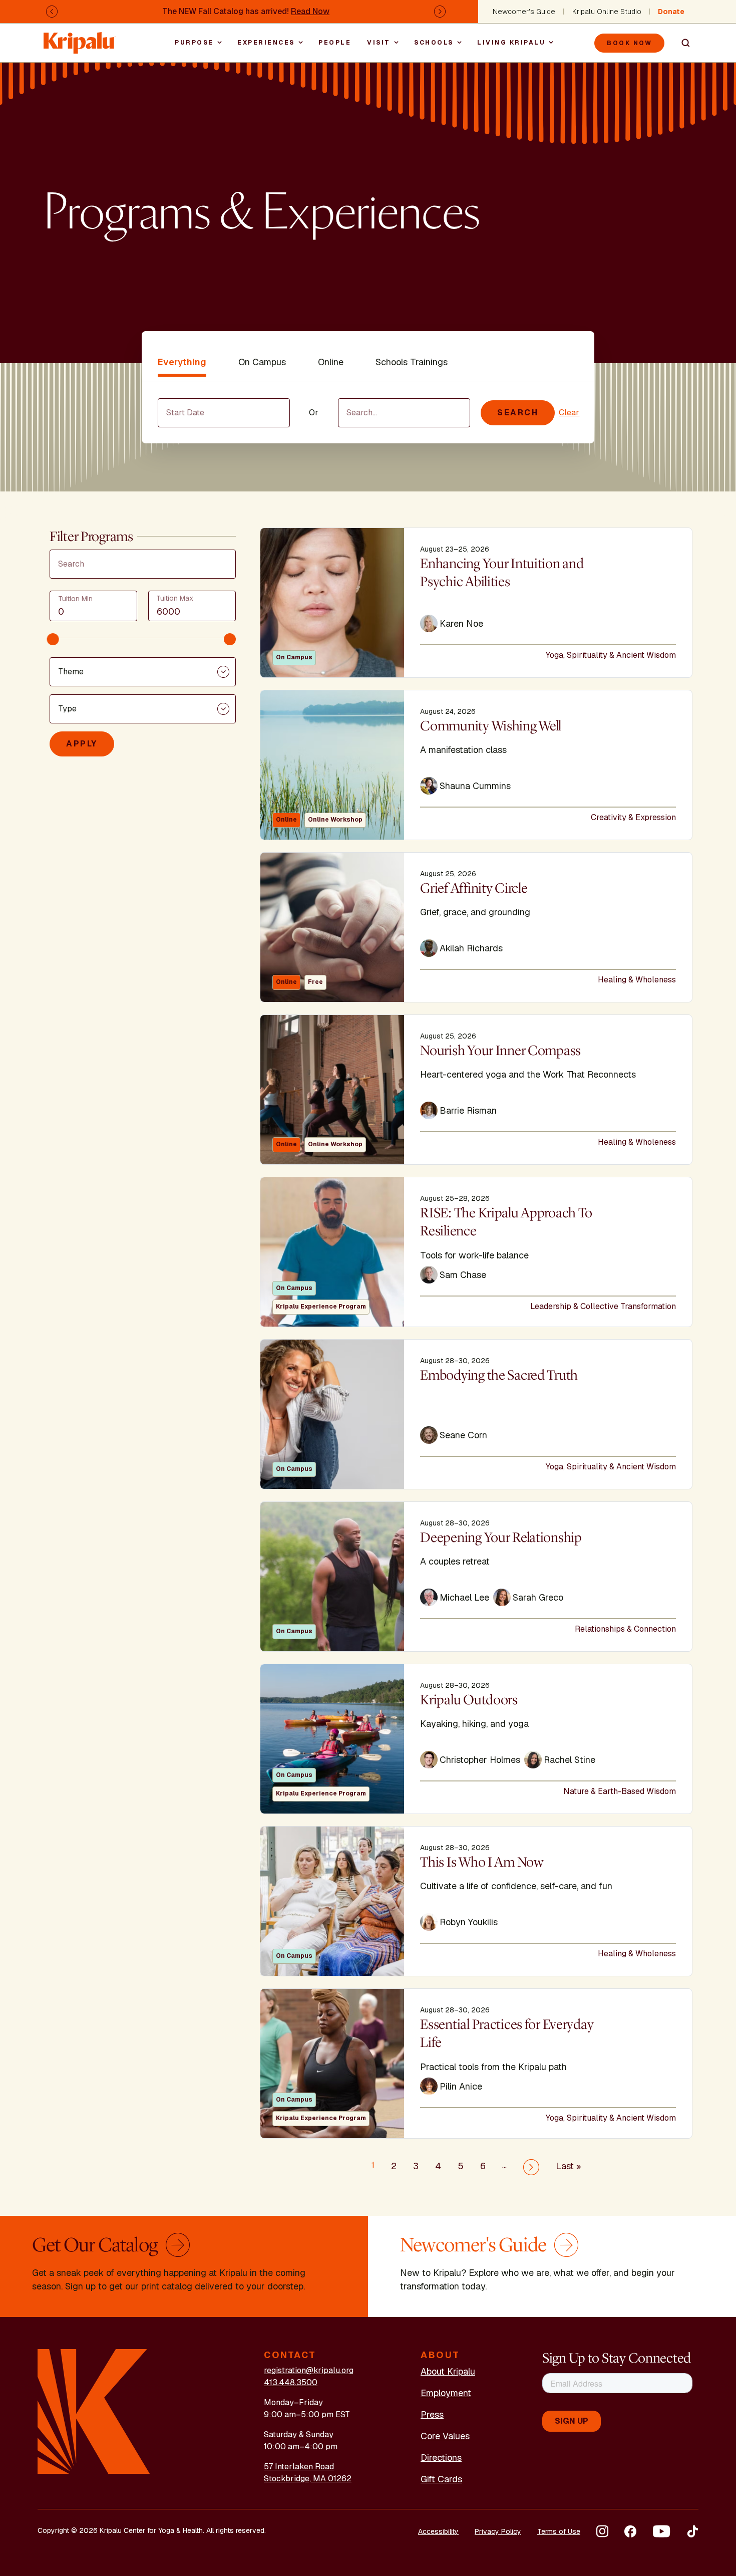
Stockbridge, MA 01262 (308, 2479)
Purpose (194, 43)
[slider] (53, 639)
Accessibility (438, 2531)
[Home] (80, 38)
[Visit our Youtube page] (661, 2531)
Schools (434, 43)
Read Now (310, 11)
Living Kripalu (511, 43)
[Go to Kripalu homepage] (94, 2411)
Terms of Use (559, 2531)
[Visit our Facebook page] (630, 2531)
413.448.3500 (291, 2382)
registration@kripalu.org (309, 2370)
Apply (82, 744)
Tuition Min (75, 599)
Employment (446, 2393)
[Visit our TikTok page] (692, 2531)
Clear (569, 413)
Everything (182, 362)
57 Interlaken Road (299, 2467)
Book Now (629, 43)
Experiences (266, 43)
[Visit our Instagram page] (602, 2531)
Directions (441, 2458)
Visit (379, 43)
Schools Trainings (412, 362)
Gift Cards (441, 2479)
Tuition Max (175, 598)
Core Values (445, 2436)
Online (331, 362)
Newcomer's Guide (524, 12)
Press (432, 2414)
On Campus (262, 362)
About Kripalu (448, 2371)
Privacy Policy (498, 2531)
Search (681, 43)
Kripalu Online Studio (607, 12)
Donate (671, 12)
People (335, 43)
